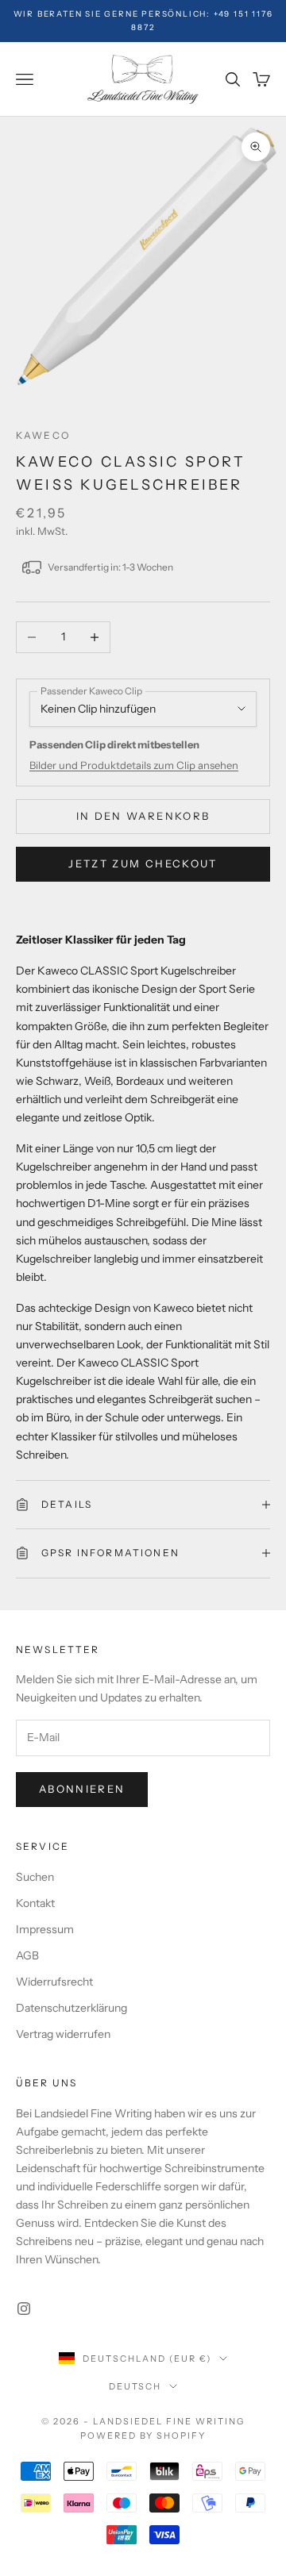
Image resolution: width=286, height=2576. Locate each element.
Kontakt (35, 1903)
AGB (27, 1955)
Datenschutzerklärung (71, 2008)
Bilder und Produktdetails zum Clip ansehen (134, 765)
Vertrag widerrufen (63, 2034)
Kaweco (43, 435)
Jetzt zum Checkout (143, 863)
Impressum (45, 1929)
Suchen (35, 1877)
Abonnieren (82, 1789)
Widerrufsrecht (54, 1982)
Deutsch (135, 2386)
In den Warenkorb (143, 816)
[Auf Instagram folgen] (24, 2309)
